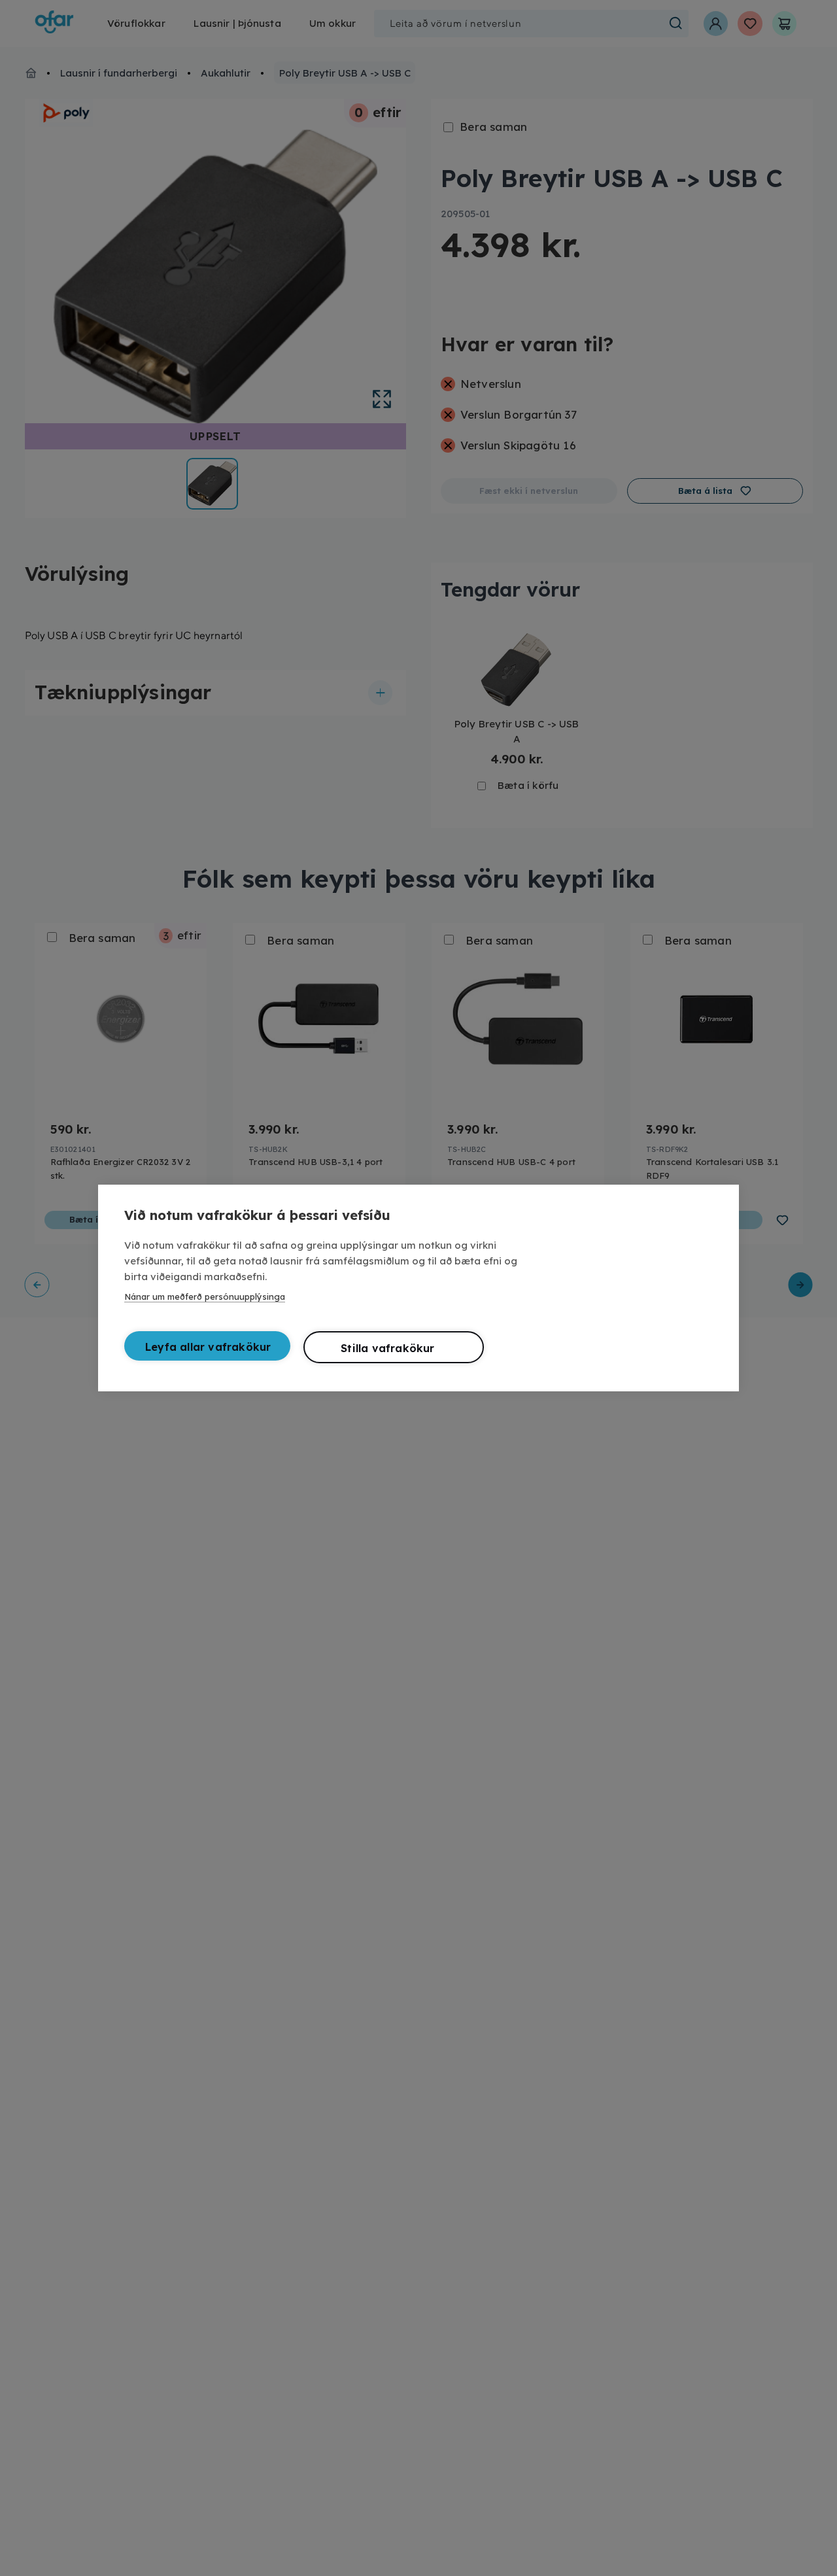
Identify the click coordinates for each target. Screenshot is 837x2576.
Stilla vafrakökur (387, 1348)
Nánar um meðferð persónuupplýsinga (205, 1297)
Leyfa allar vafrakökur (208, 1347)
